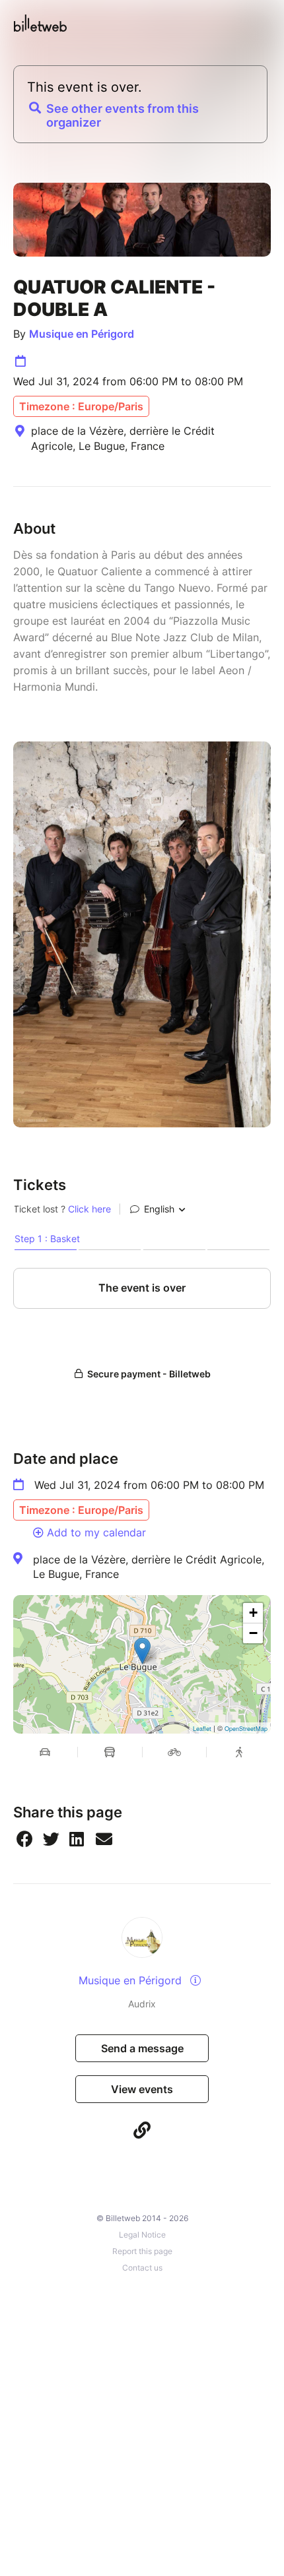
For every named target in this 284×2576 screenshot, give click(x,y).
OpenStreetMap (246, 1729)
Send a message (142, 2048)
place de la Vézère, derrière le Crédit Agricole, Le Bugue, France (149, 1567)
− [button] (253, 1633)
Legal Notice (142, 2235)
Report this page (142, 2251)
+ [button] (253, 1613)
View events (142, 2089)
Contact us (142, 2268)
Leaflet (202, 1729)
